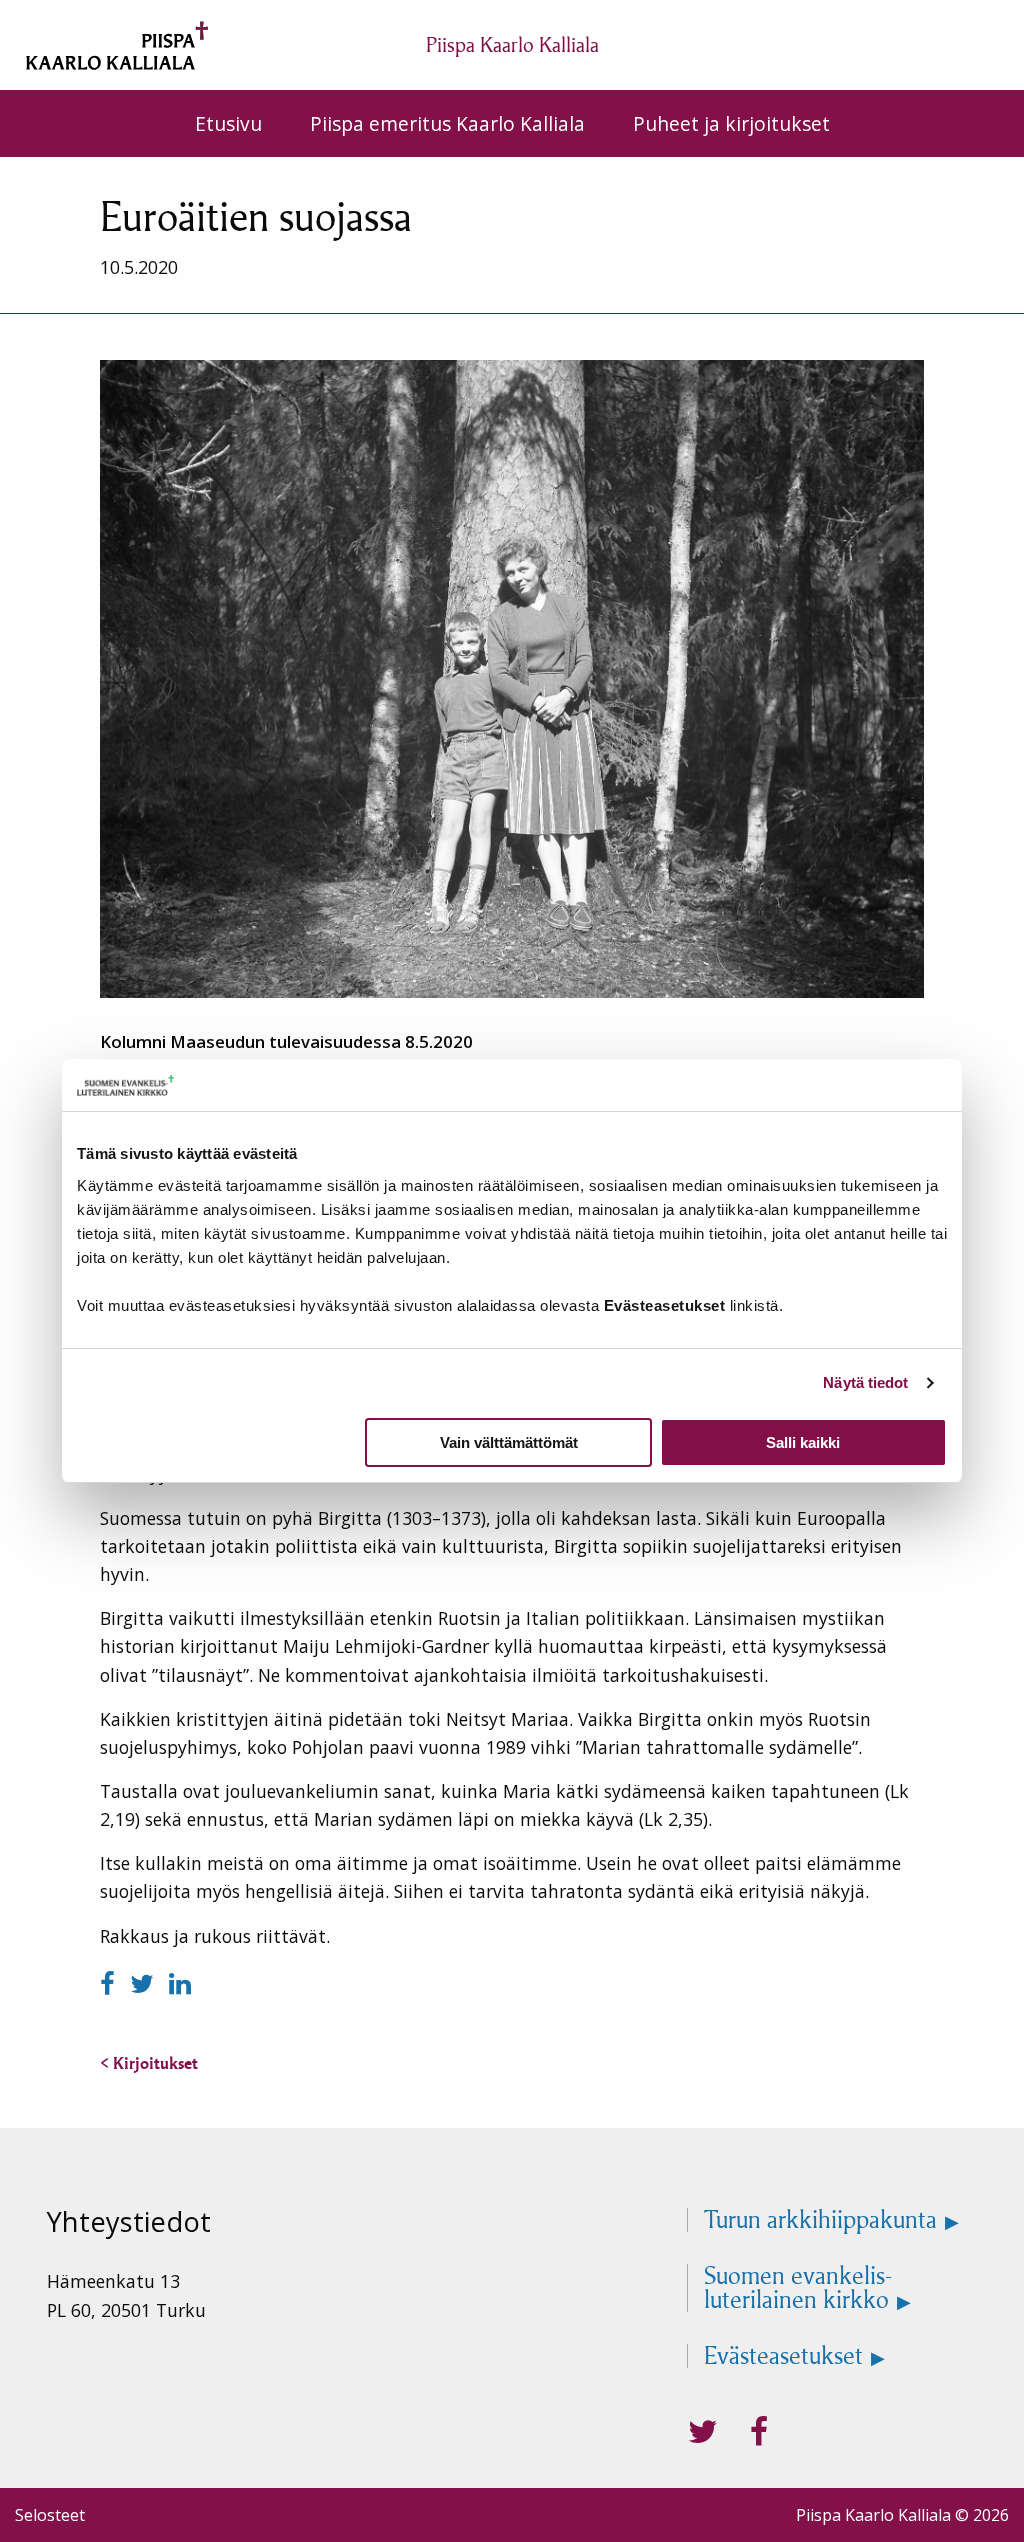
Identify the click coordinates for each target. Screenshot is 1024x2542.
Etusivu (228, 123)
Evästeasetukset (783, 2356)
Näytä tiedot (865, 1382)
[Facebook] (111, 1983)
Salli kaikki (803, 1442)
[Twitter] (145, 1983)
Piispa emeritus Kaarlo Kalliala (447, 123)
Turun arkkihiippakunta (820, 2220)
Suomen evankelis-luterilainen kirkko (798, 2288)
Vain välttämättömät (509, 1442)
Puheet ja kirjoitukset (731, 123)
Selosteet (50, 2515)
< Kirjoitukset (149, 2063)
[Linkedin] (180, 1983)
